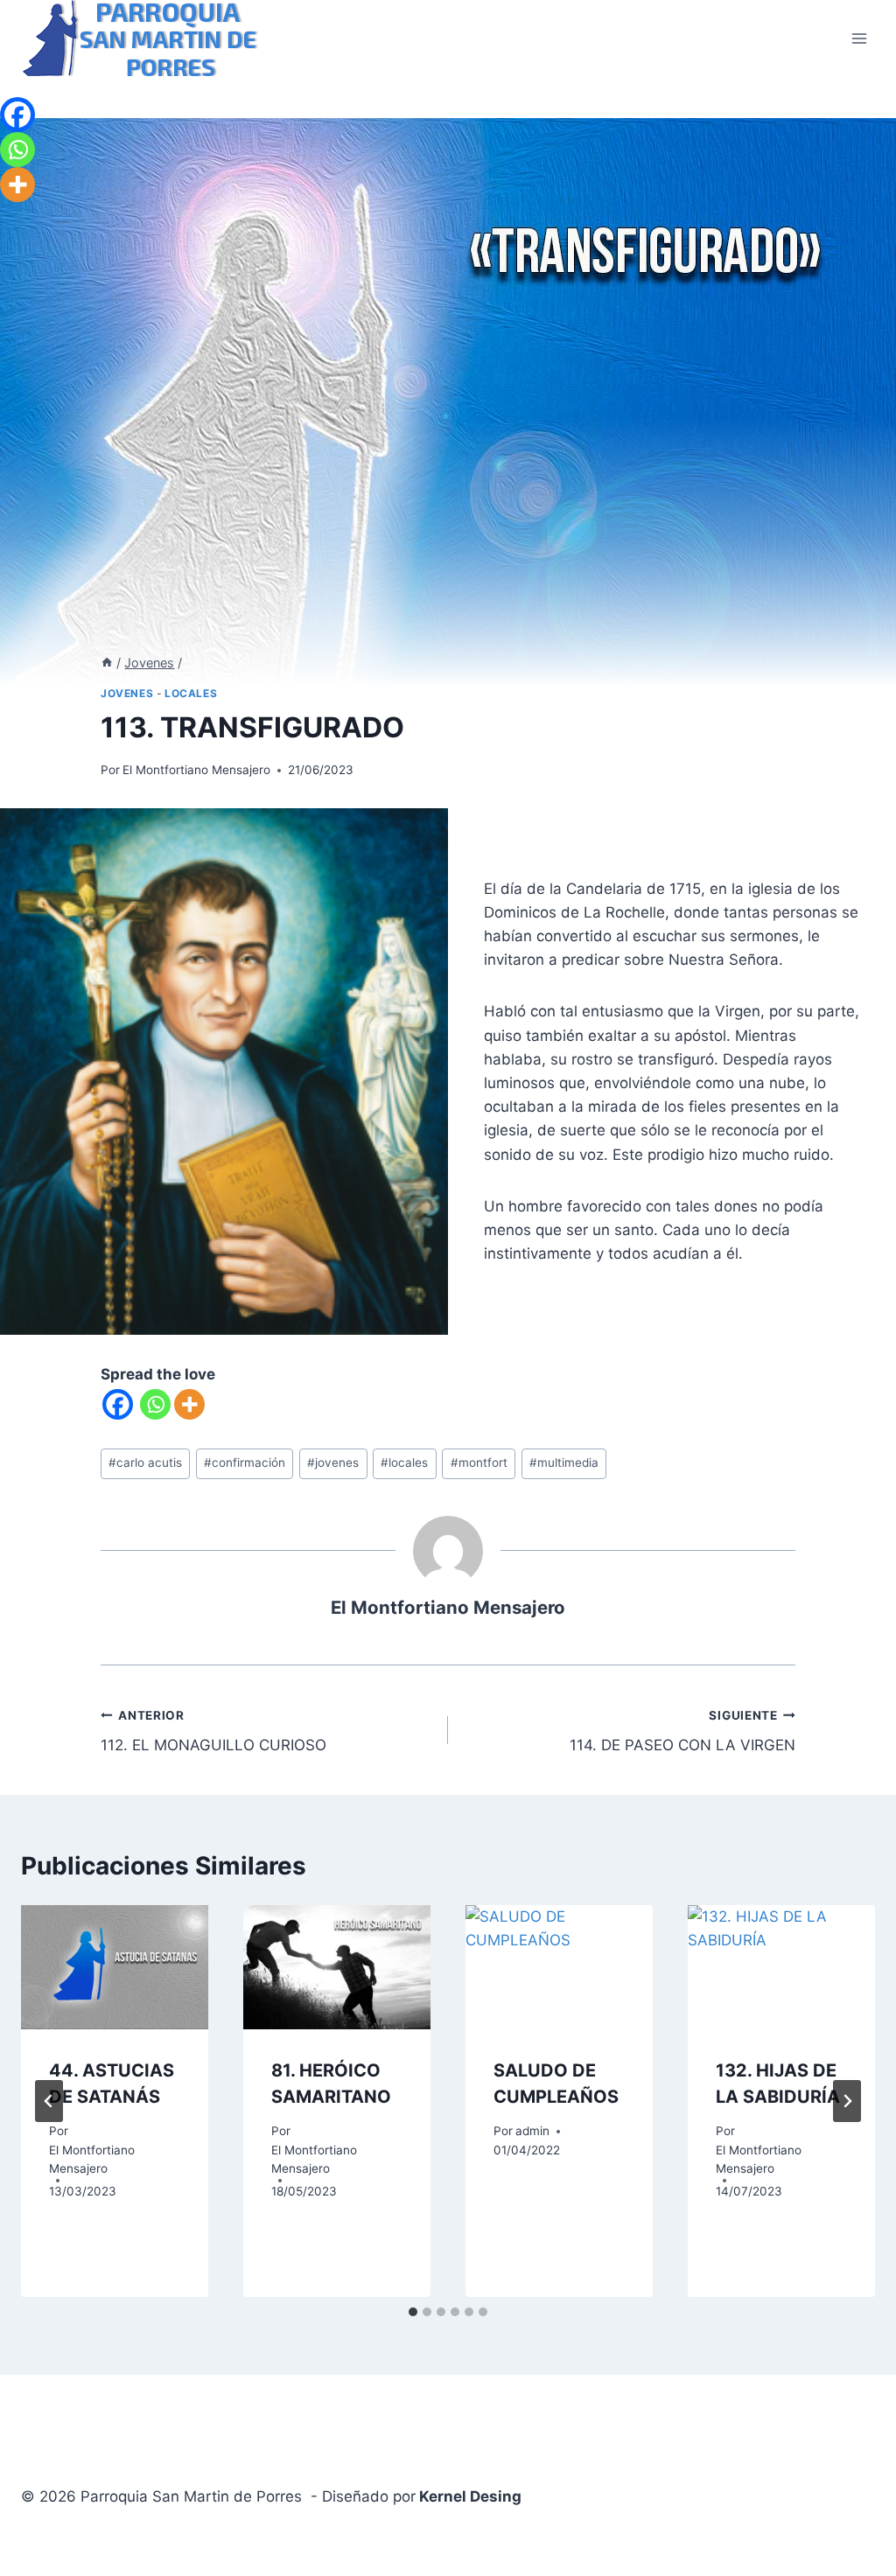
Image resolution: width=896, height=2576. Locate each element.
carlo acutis (145, 1463)
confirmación (245, 1463)
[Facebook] (118, 1404)
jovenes (333, 1463)
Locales (191, 693)
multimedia (564, 1463)
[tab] (413, 2312)
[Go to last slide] (49, 2101)
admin (532, 2131)
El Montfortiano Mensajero (196, 770)
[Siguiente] (847, 2101)
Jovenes (127, 693)
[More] (189, 1404)
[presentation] (115, 1968)
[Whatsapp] (155, 1404)
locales (404, 1463)
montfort (479, 1463)
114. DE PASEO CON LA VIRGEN (682, 1731)
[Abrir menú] (859, 38)
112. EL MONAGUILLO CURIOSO (213, 1731)
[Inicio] (107, 663)
